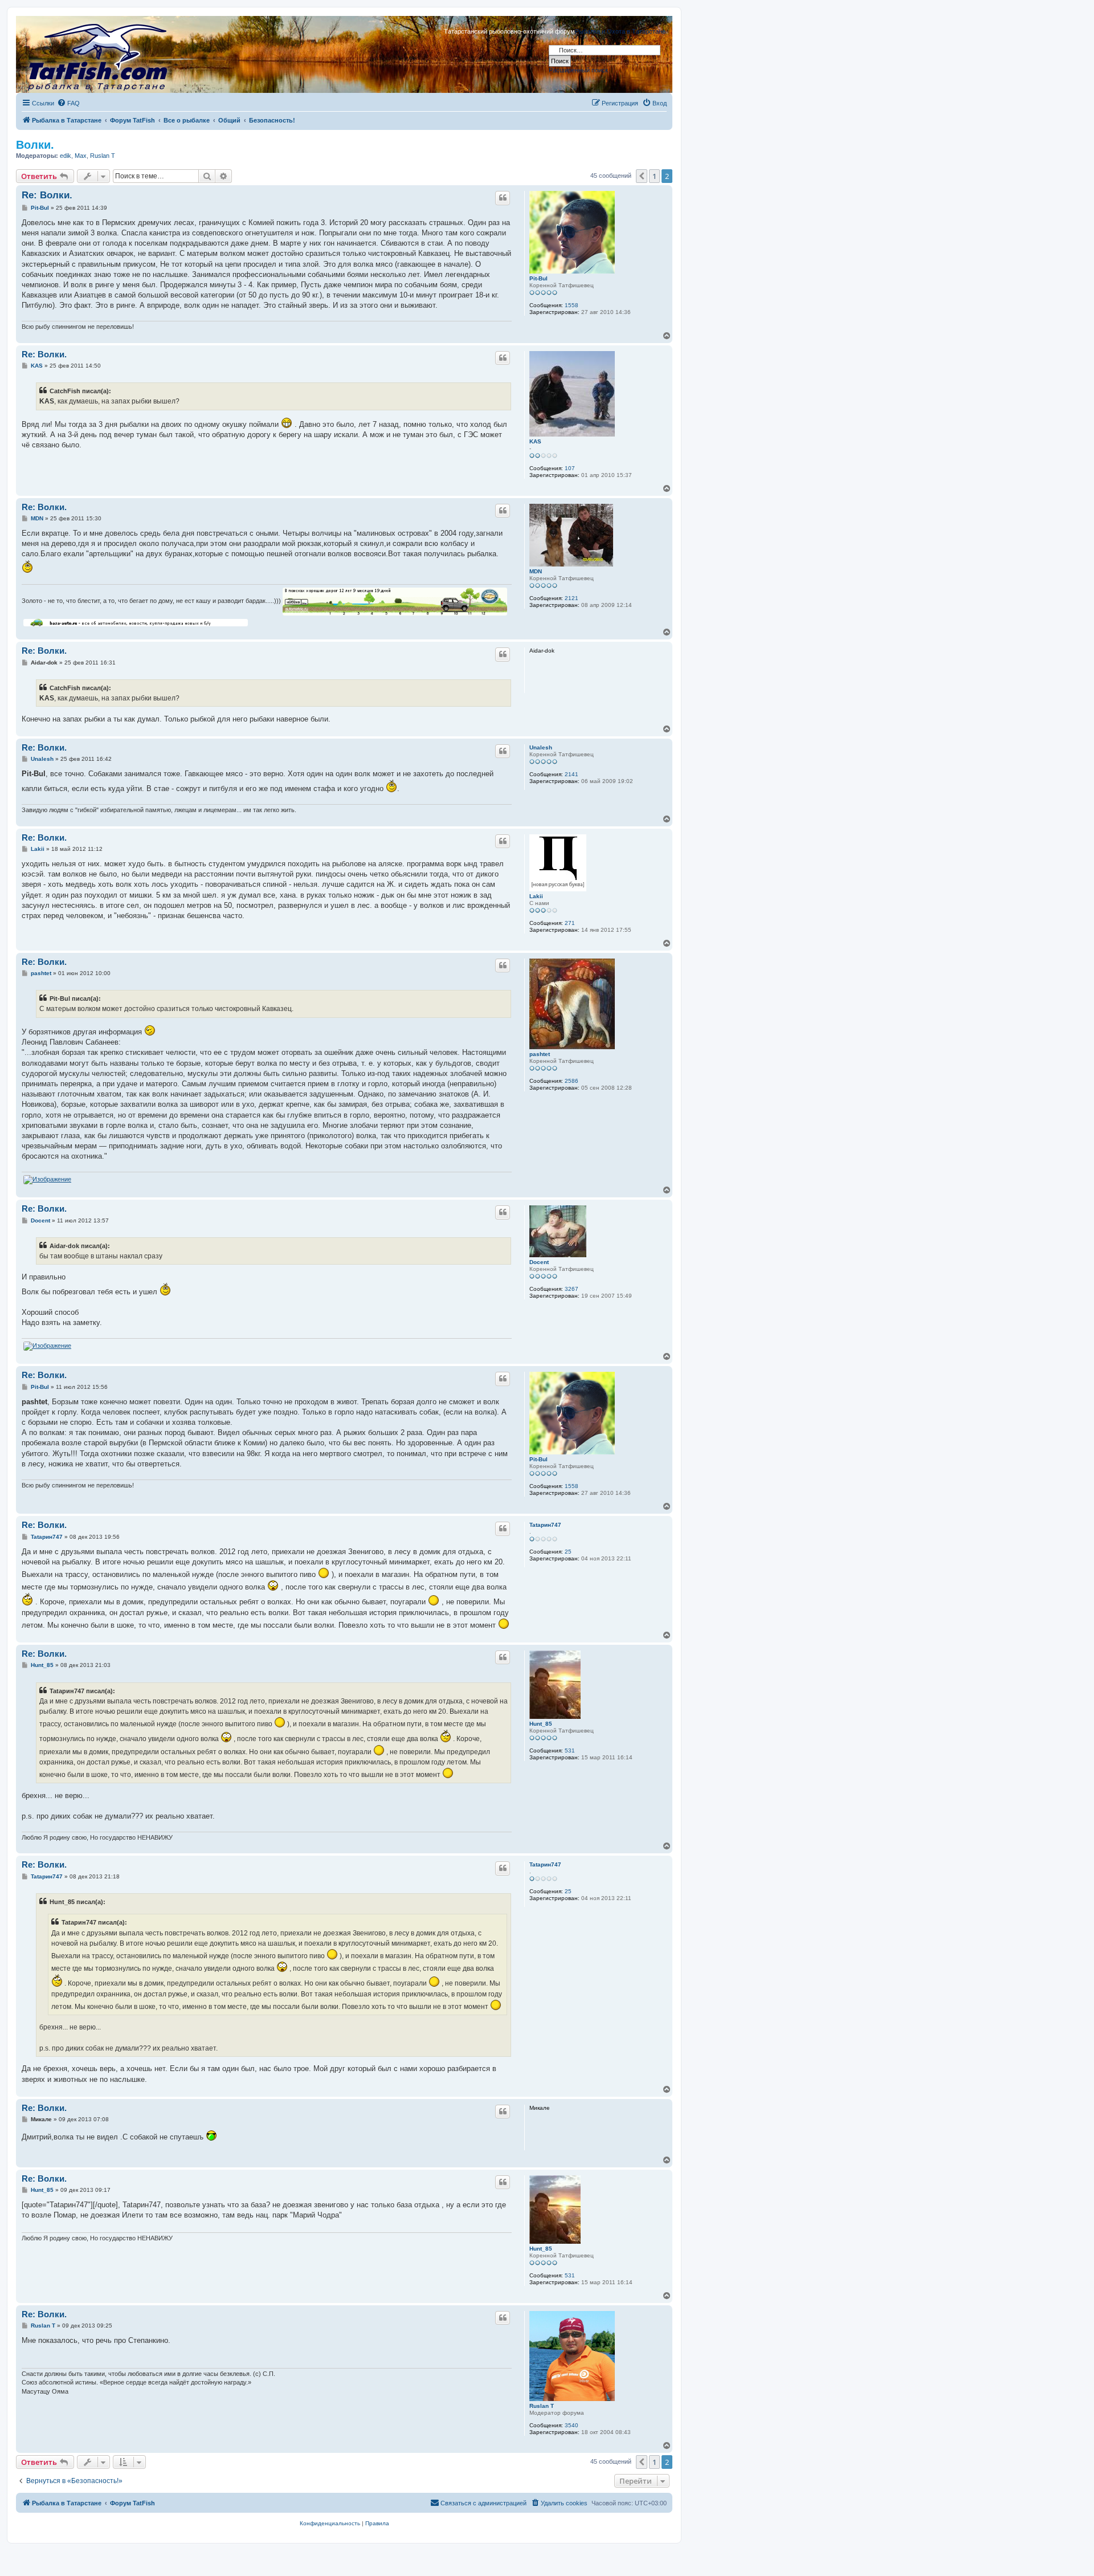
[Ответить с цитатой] (503, 198)
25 (568, 1552)
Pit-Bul (538, 278)
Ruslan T (103, 156)
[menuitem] (68, 103)
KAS (535, 441)
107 (570, 468)
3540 (572, 2425)
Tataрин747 (545, 1525)
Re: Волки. (47, 195)
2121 (572, 598)
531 (570, 1750)
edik (66, 156)
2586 (572, 1081)
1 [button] (654, 176)
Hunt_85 (541, 1724)
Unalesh (541, 747)
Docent (539, 1262)
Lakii (536, 896)
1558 (572, 305)
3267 (572, 1289)
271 (570, 923)
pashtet (540, 1054)
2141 (572, 774)
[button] (642, 176)
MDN (536, 571)
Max (81, 156)
